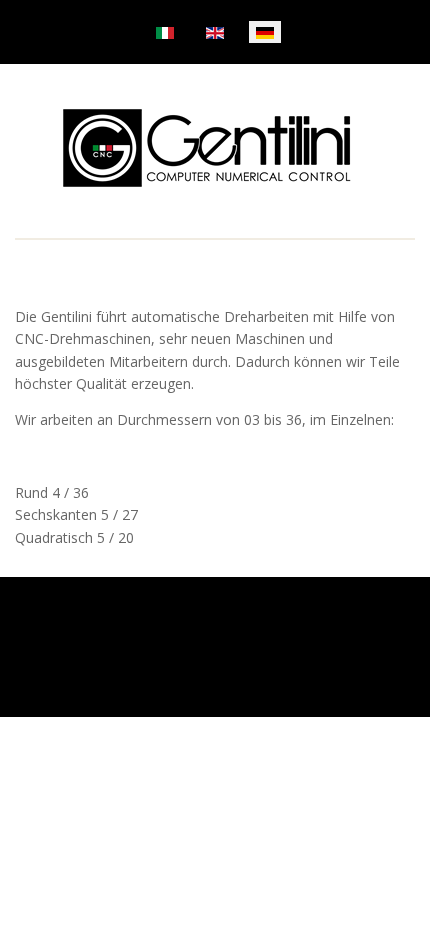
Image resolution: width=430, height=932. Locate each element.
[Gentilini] (208, 147)
